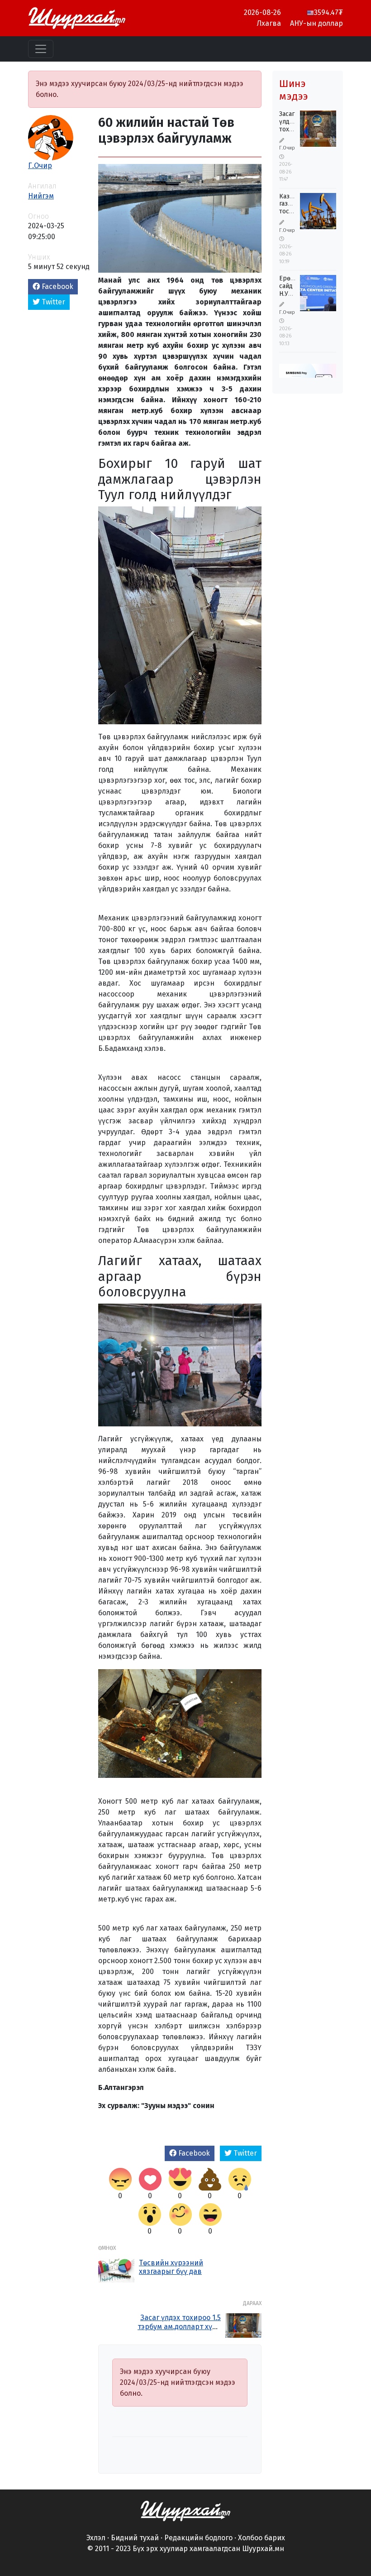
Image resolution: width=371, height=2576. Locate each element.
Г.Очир (40, 166)
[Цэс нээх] (41, 49)
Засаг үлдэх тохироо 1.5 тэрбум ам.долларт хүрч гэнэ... (179, 2326)
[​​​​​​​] (185, 2510)
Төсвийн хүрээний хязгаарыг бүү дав (171, 2267)
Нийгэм (41, 196)
